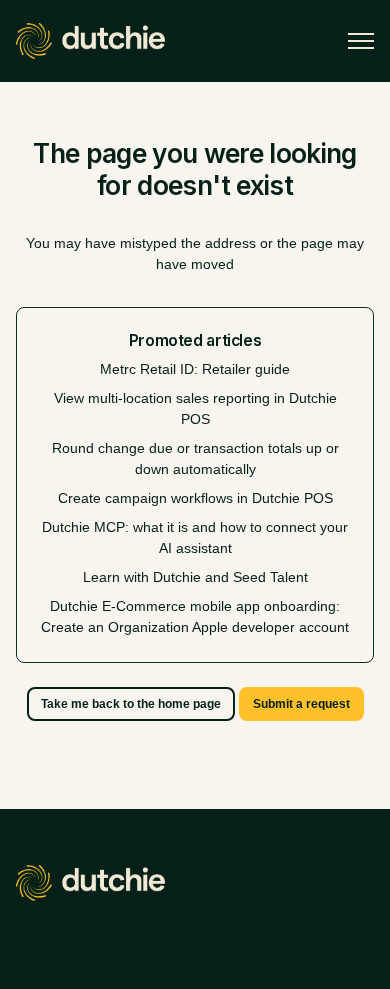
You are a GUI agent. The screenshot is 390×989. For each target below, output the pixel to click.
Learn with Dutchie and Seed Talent (195, 577)
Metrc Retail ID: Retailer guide (195, 369)
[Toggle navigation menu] (361, 41)
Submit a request (301, 704)
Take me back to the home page (131, 704)
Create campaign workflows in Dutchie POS (195, 498)
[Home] (90, 41)
